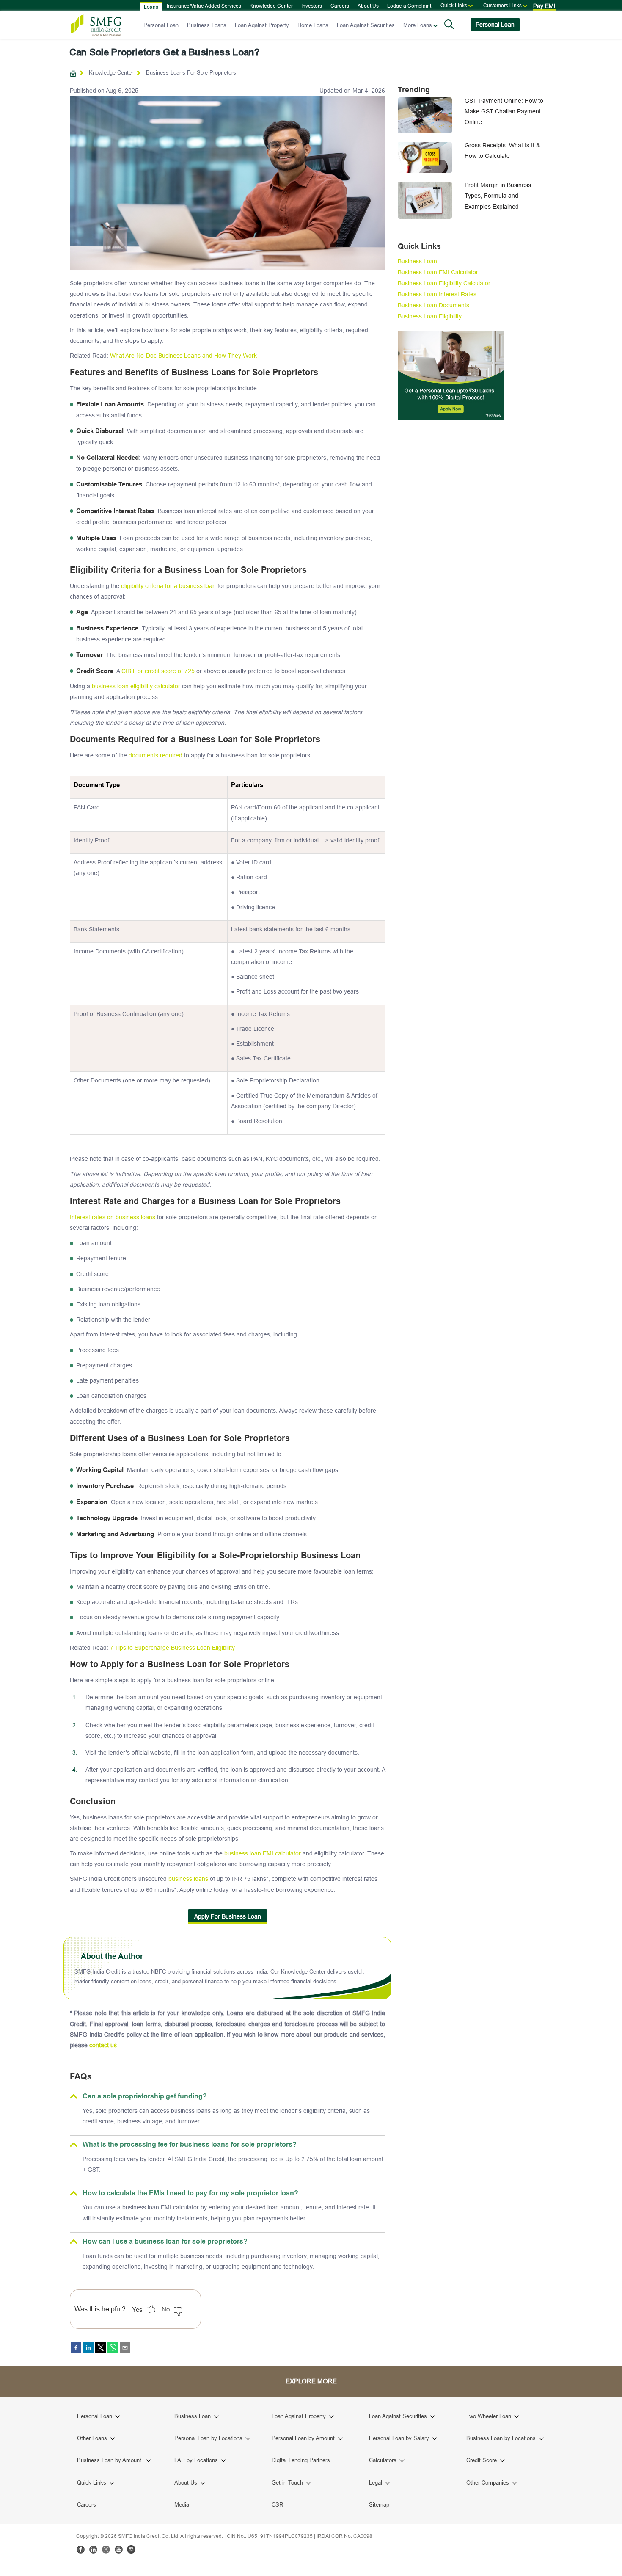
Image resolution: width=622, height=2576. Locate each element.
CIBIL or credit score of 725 (158, 671)
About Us (368, 6)
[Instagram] (131, 2549)
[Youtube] (118, 2549)
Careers (340, 6)
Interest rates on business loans (113, 1217)
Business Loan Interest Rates (437, 294)
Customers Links (502, 5)
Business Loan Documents (433, 305)
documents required (155, 755)
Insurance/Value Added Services (204, 6)
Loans (151, 7)
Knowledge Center (271, 6)
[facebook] (76, 2348)
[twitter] (100, 2348)
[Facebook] (80, 2549)
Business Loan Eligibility (430, 316)
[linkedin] (88, 2348)
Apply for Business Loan (228, 1916)
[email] (125, 2348)
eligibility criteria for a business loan (168, 586)
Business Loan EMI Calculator (438, 272)
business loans (188, 1879)
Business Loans (207, 25)
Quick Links (454, 5)
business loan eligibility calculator (136, 686)
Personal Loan (161, 25)
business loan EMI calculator (263, 1853)
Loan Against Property (262, 25)
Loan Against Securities (366, 25)
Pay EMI (544, 6)
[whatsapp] (113, 2348)
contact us (103, 2045)
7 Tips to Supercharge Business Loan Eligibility (172, 1648)
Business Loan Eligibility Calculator (444, 283)
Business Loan (417, 261)
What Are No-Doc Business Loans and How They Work (183, 356)
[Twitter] (106, 2549)
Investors (312, 6)
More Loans (418, 25)
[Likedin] (93, 2549)
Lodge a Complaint (409, 6)
